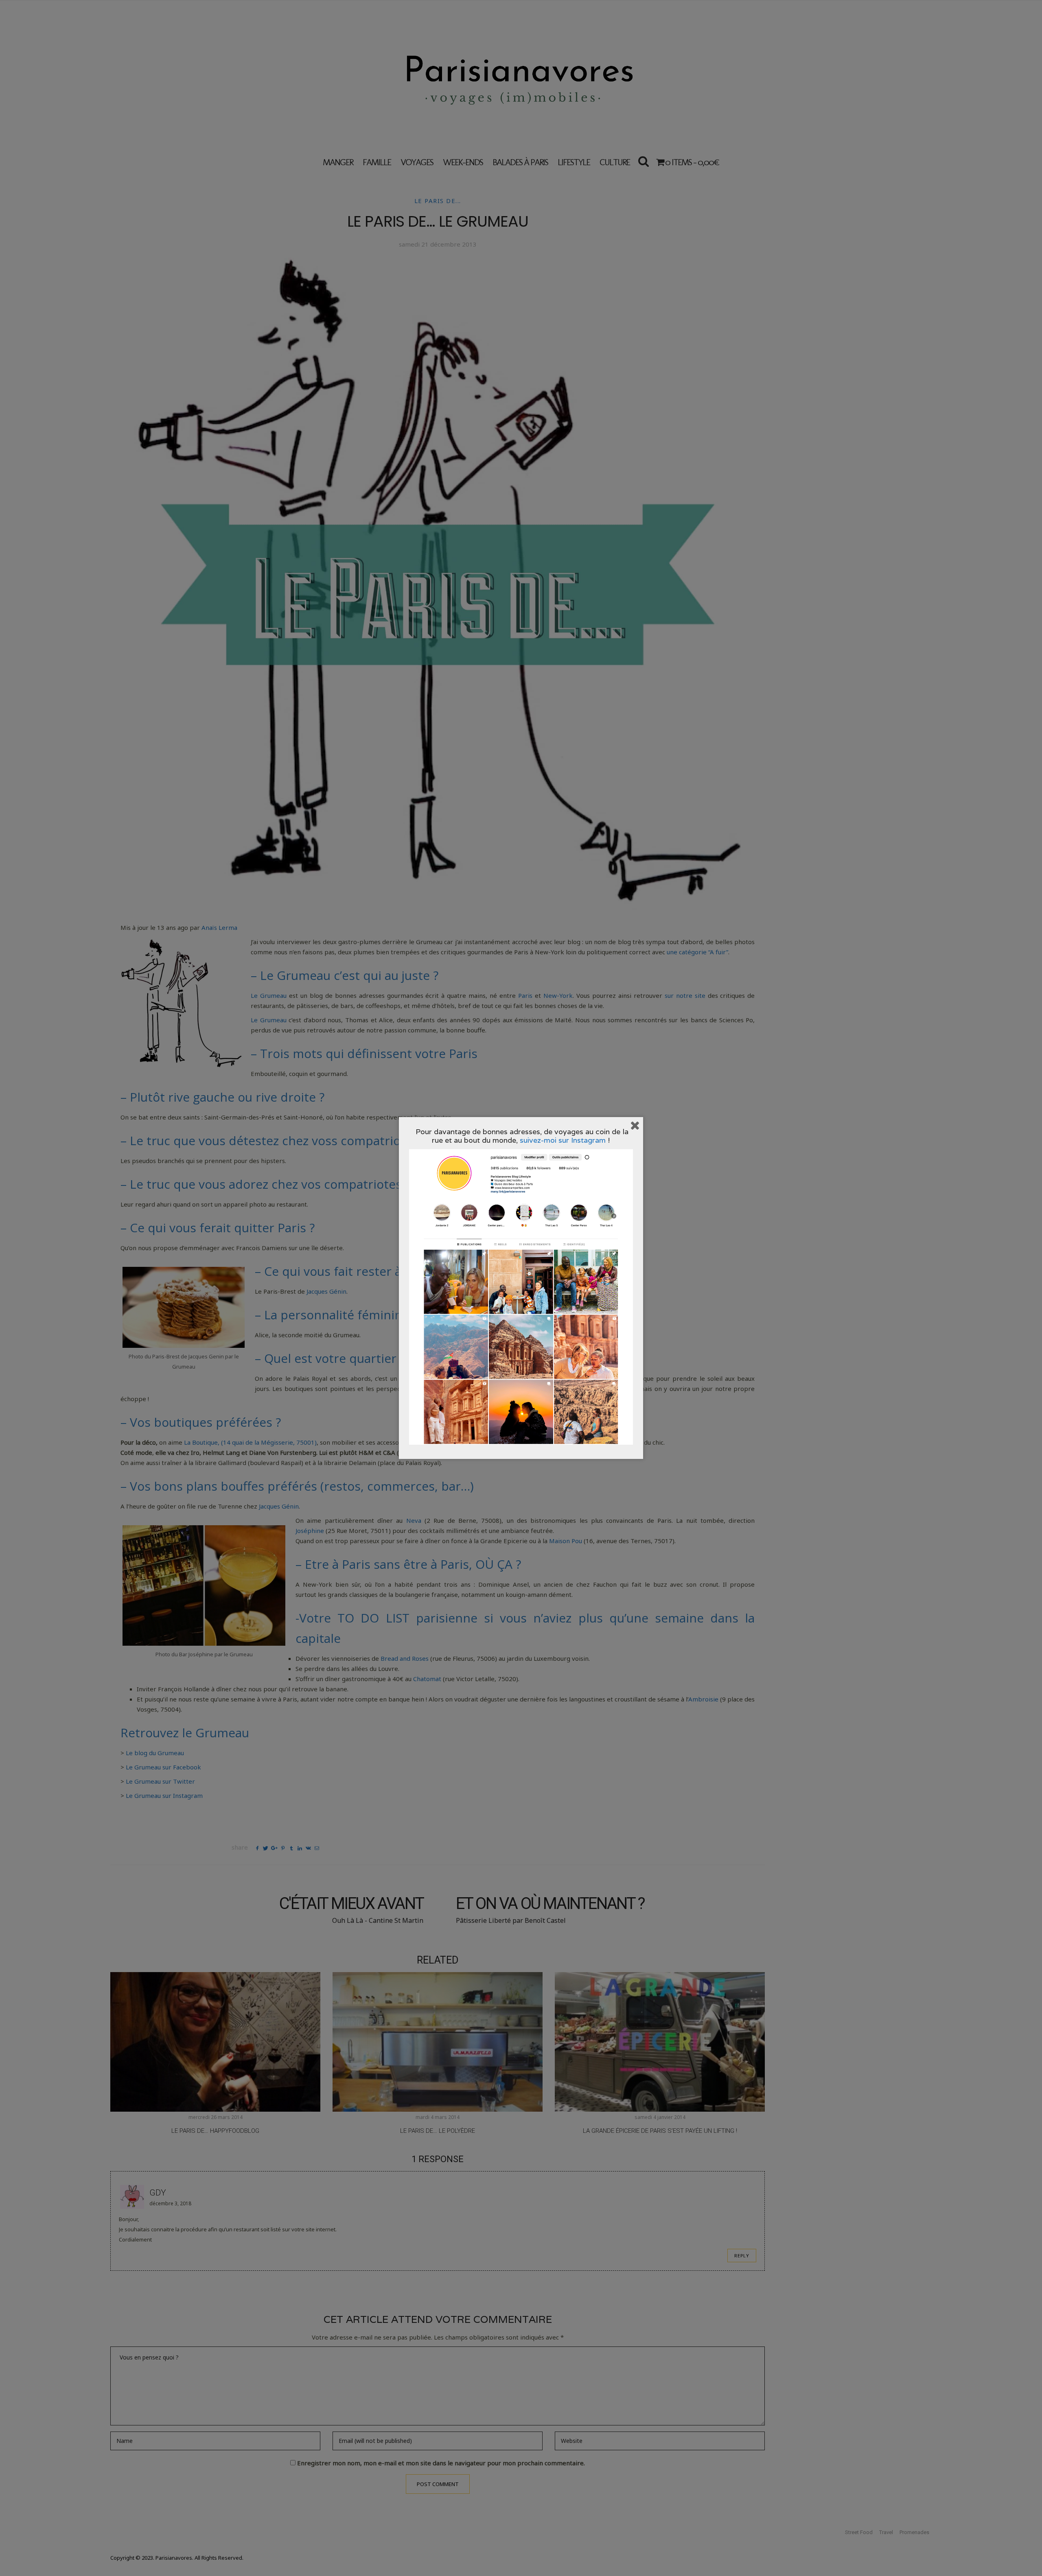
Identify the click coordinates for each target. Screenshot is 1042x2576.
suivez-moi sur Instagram (563, 1140)
